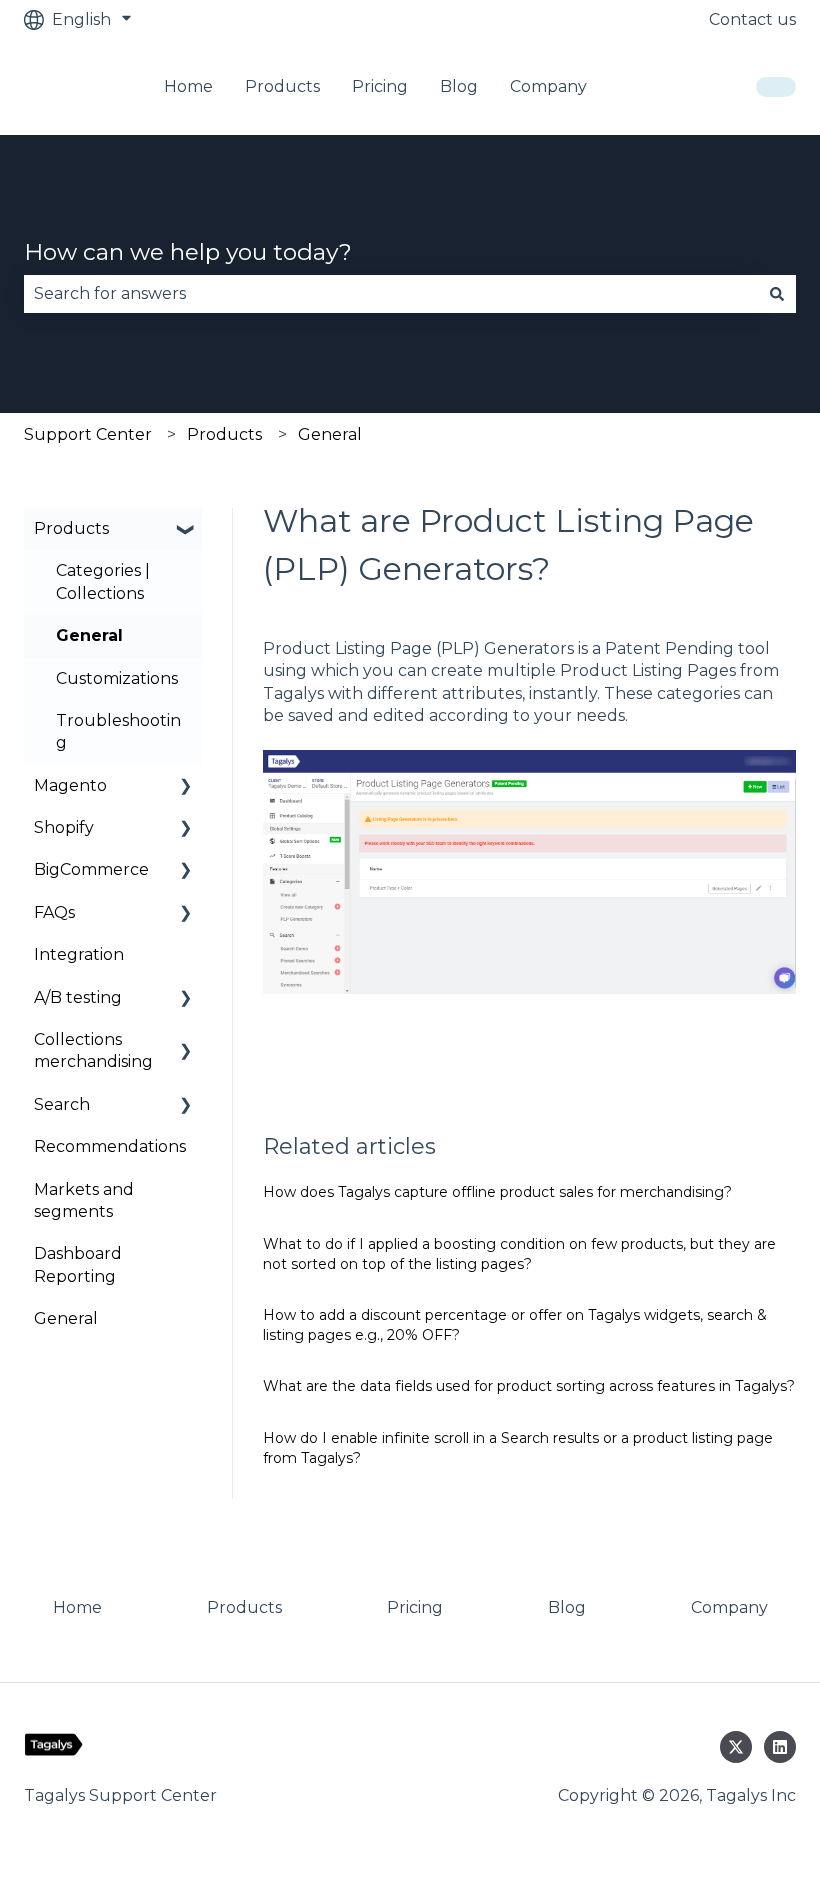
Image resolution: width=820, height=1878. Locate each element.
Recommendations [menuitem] (110, 1146)
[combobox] (391, 294)
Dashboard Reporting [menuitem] (78, 1264)
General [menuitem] (89, 635)
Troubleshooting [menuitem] (118, 731)
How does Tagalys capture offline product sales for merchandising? (497, 1192)
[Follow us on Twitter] (736, 1747)
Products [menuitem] (71, 528)
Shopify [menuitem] (64, 827)
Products (224, 434)
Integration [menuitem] (79, 954)
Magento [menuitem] (70, 785)
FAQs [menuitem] (54, 912)
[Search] (777, 294)
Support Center (88, 434)
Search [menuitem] (62, 1104)
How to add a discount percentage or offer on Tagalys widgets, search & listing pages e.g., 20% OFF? (515, 1325)
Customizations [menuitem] (117, 678)
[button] (186, 530)
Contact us (752, 19)
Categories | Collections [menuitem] (103, 581)
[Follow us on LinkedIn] (780, 1747)
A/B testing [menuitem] (78, 997)
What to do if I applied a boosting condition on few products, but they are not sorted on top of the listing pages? (519, 1254)
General (330, 434)
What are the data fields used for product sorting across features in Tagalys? (529, 1386)
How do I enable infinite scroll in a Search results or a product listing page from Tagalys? (518, 1448)
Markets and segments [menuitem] (84, 1200)
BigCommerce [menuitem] (91, 869)
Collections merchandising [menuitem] (93, 1050)
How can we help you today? (188, 252)
